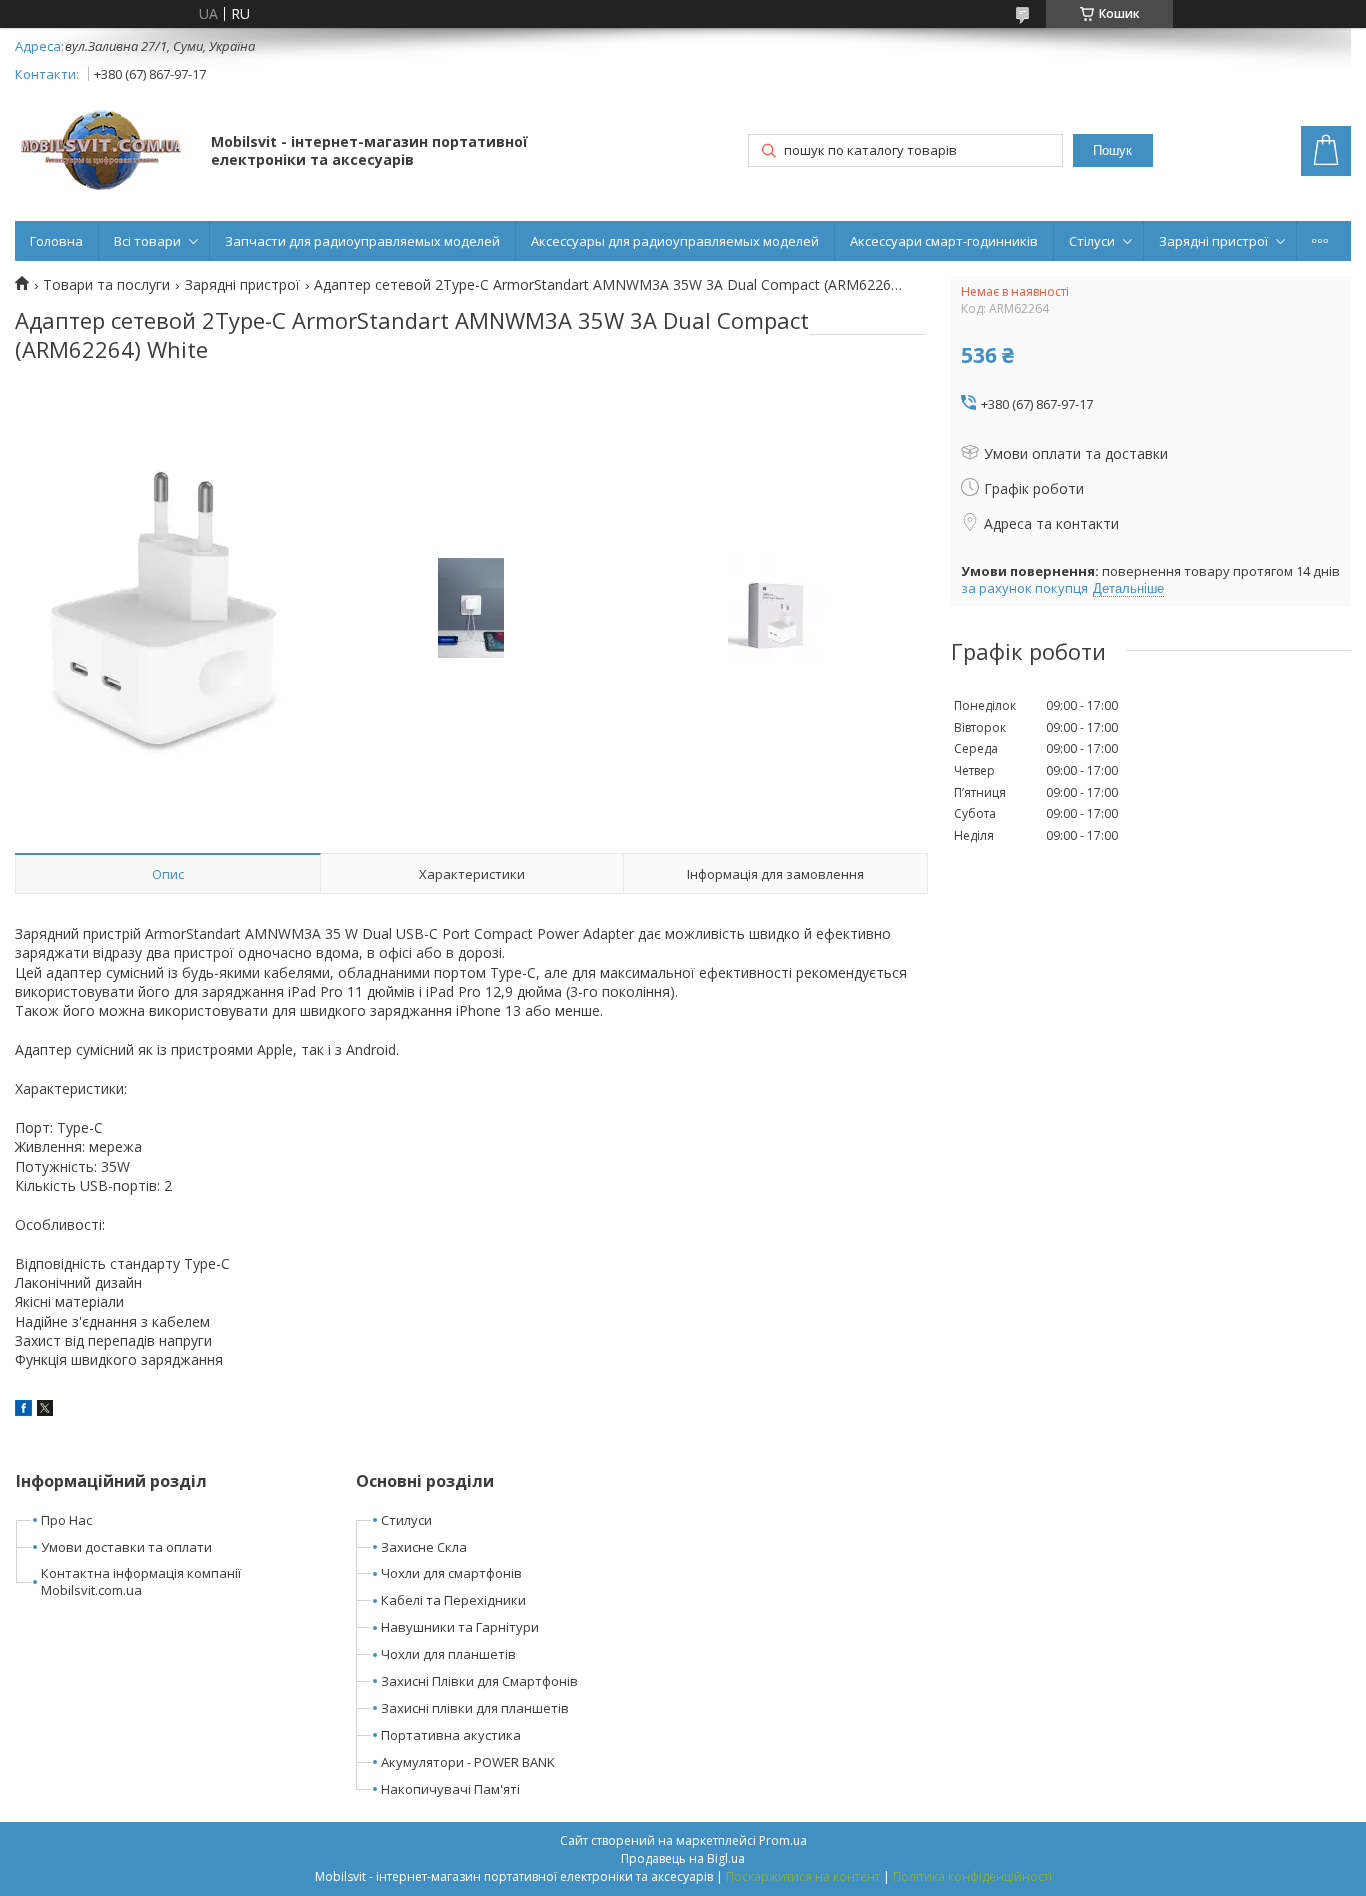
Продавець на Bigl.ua (683, 1858)
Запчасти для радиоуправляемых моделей (362, 241)
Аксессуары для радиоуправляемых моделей (675, 241)
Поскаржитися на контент (803, 1876)
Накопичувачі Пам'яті (450, 1789)
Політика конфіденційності (972, 1876)
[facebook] (23, 1410)
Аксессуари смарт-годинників (944, 241)
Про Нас (66, 1520)
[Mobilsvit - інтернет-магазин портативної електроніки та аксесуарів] (103, 152)
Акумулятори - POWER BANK (468, 1762)
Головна (56, 241)
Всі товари (147, 241)
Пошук (1112, 150)
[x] (45, 1410)
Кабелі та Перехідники (453, 1600)
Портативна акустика (451, 1735)
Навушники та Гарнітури (460, 1627)
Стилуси (406, 1520)
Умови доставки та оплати (126, 1547)
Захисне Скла (424, 1547)
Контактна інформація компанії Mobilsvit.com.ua (141, 1581)
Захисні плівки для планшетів (475, 1708)
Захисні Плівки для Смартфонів (479, 1681)
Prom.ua (783, 1840)
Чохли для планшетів (448, 1654)
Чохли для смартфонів (451, 1573)
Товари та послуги (106, 285)
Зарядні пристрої (1213, 241)
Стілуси (1092, 241)
